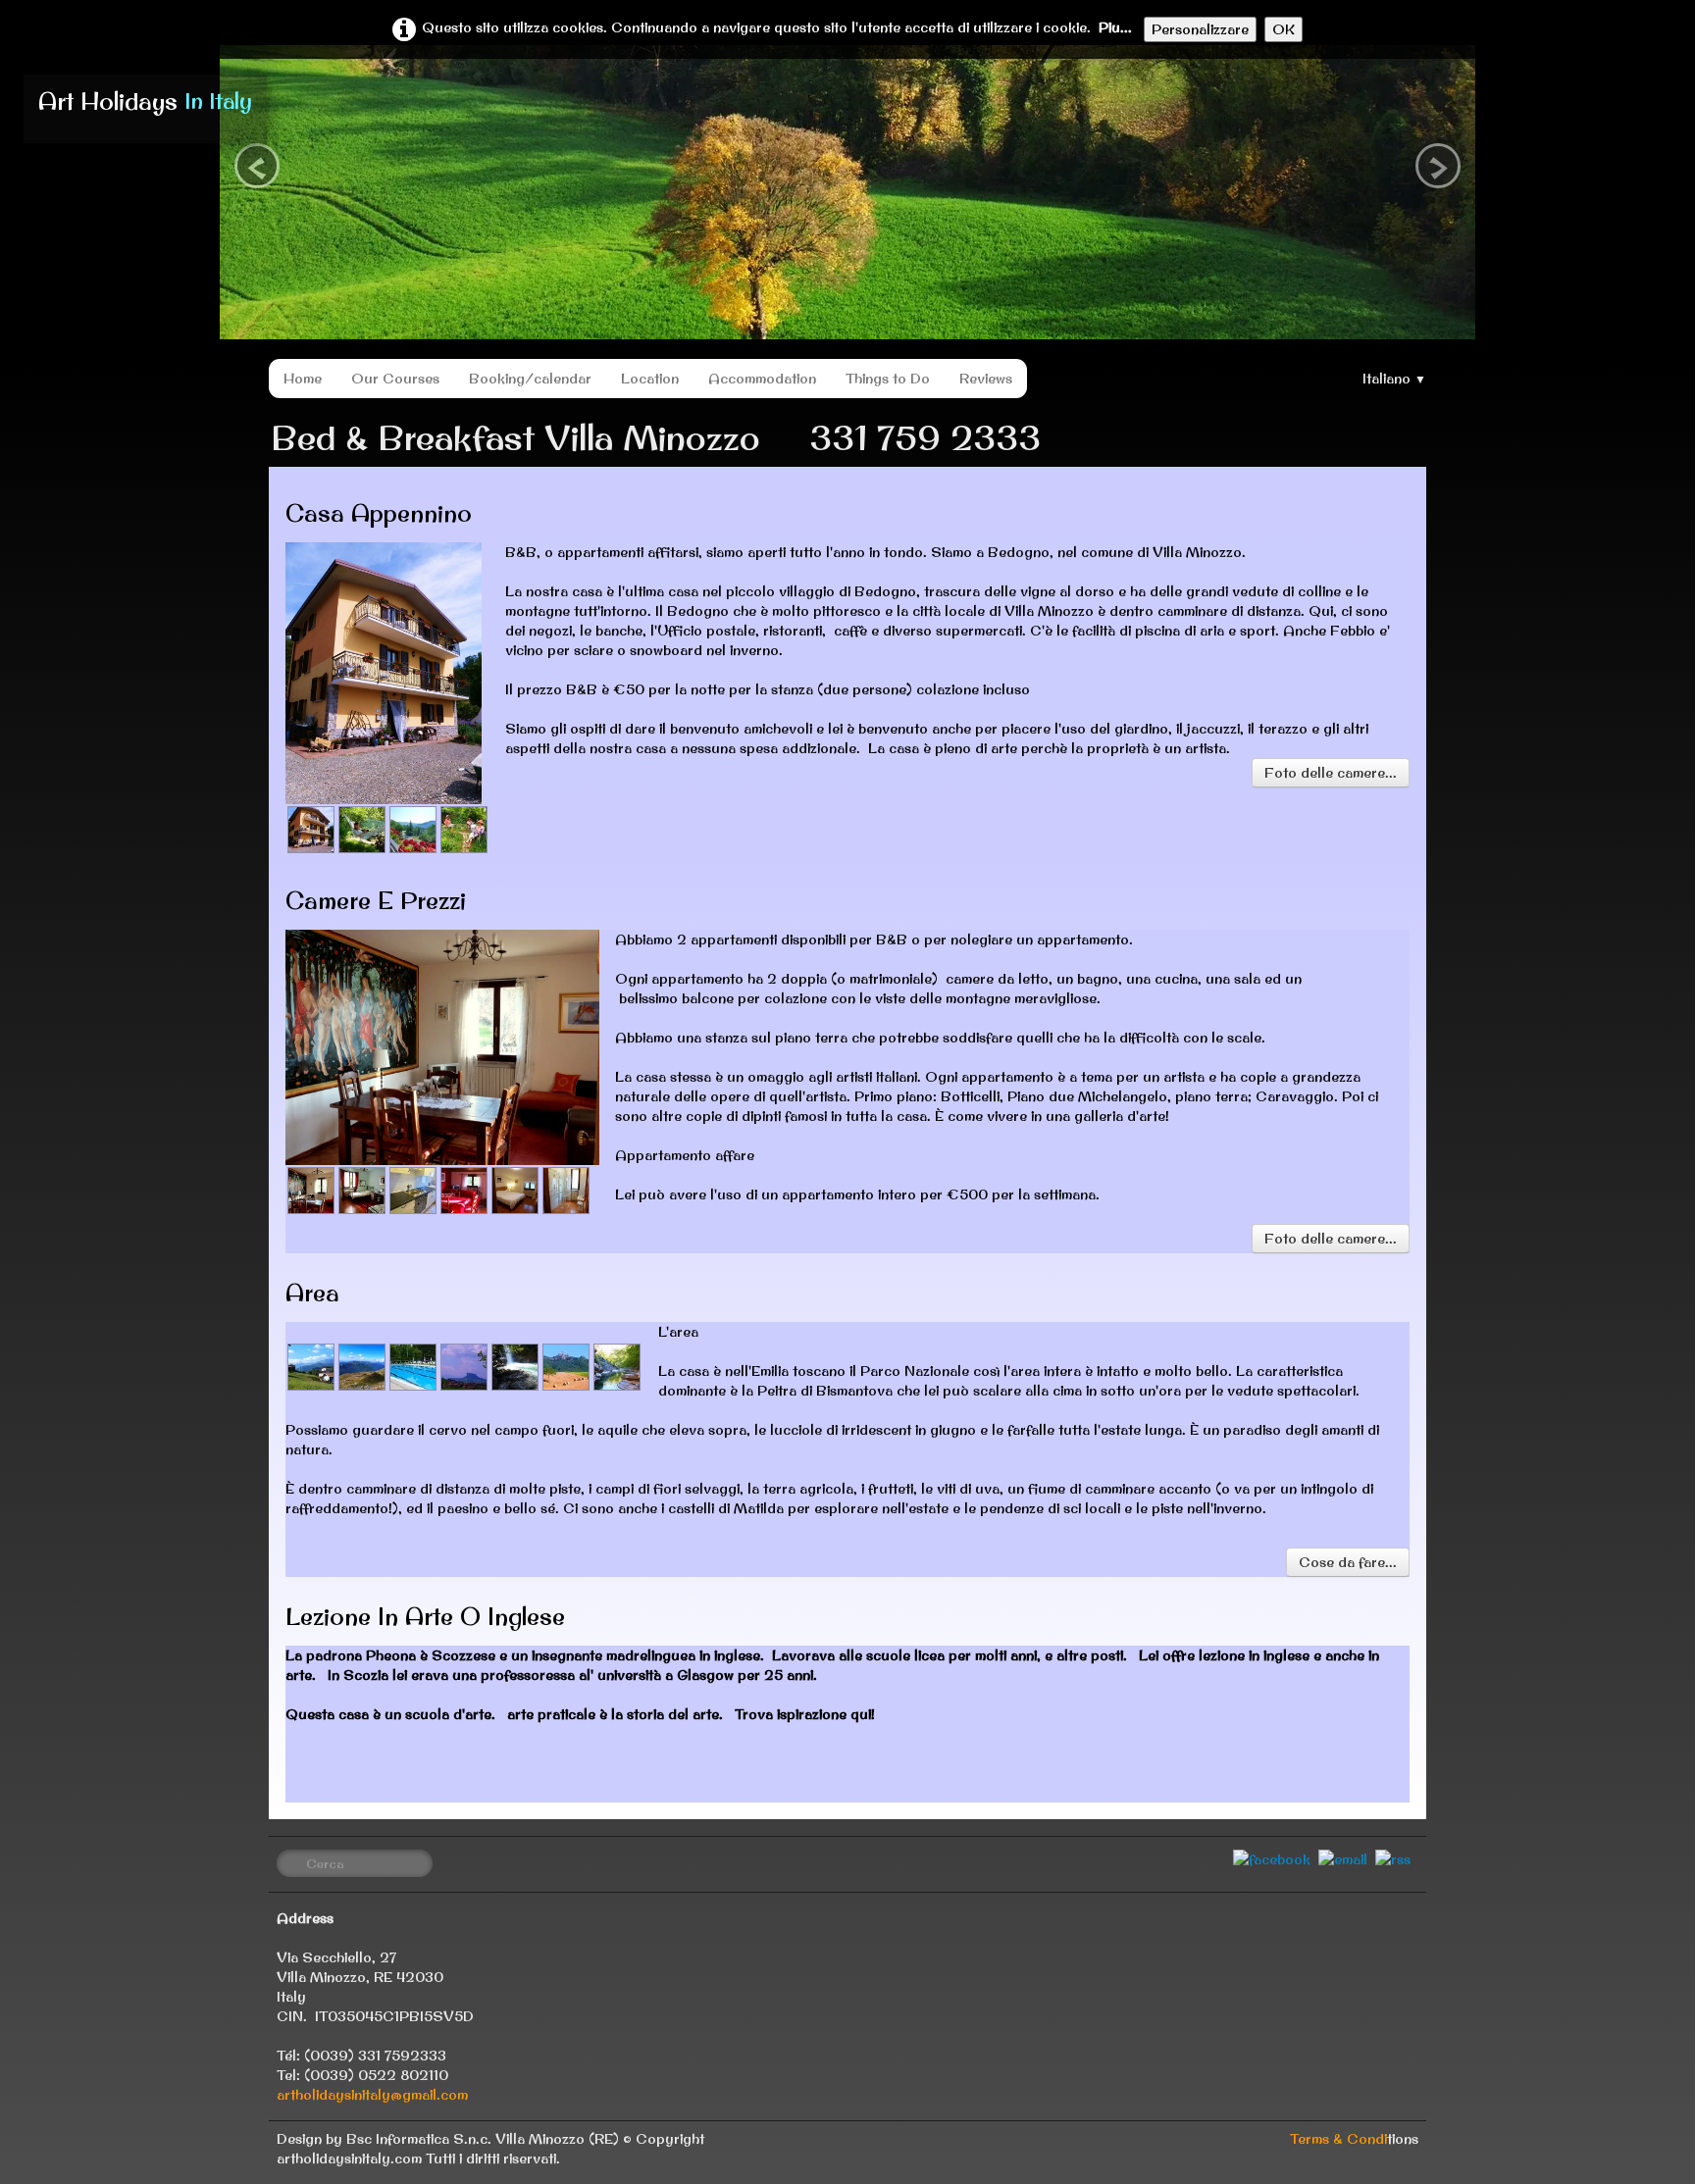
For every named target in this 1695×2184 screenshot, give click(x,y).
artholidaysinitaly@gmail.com (372, 2095)
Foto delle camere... (1331, 773)
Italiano (1394, 379)
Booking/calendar (530, 379)
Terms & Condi (1338, 2139)
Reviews (986, 379)
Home (303, 379)
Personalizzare (1200, 29)
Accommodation (762, 379)
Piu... (1115, 27)
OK (1284, 29)
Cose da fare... (1348, 1562)
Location (650, 379)
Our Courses (395, 379)
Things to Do (888, 379)
